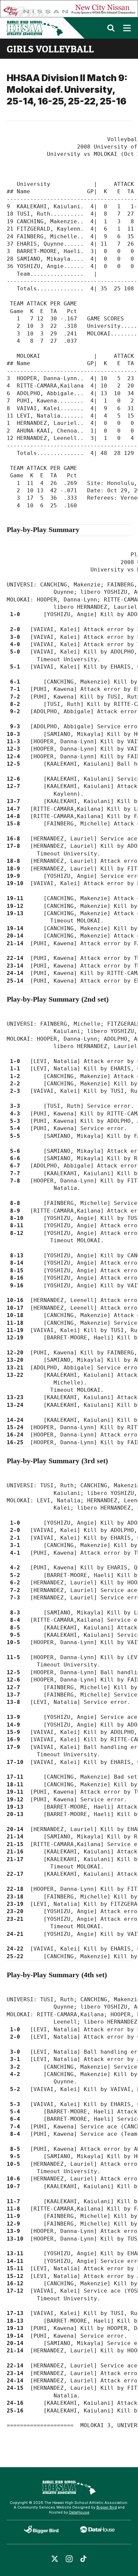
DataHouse (79, 2512)
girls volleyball (50, 49)
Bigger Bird (107, 2507)
